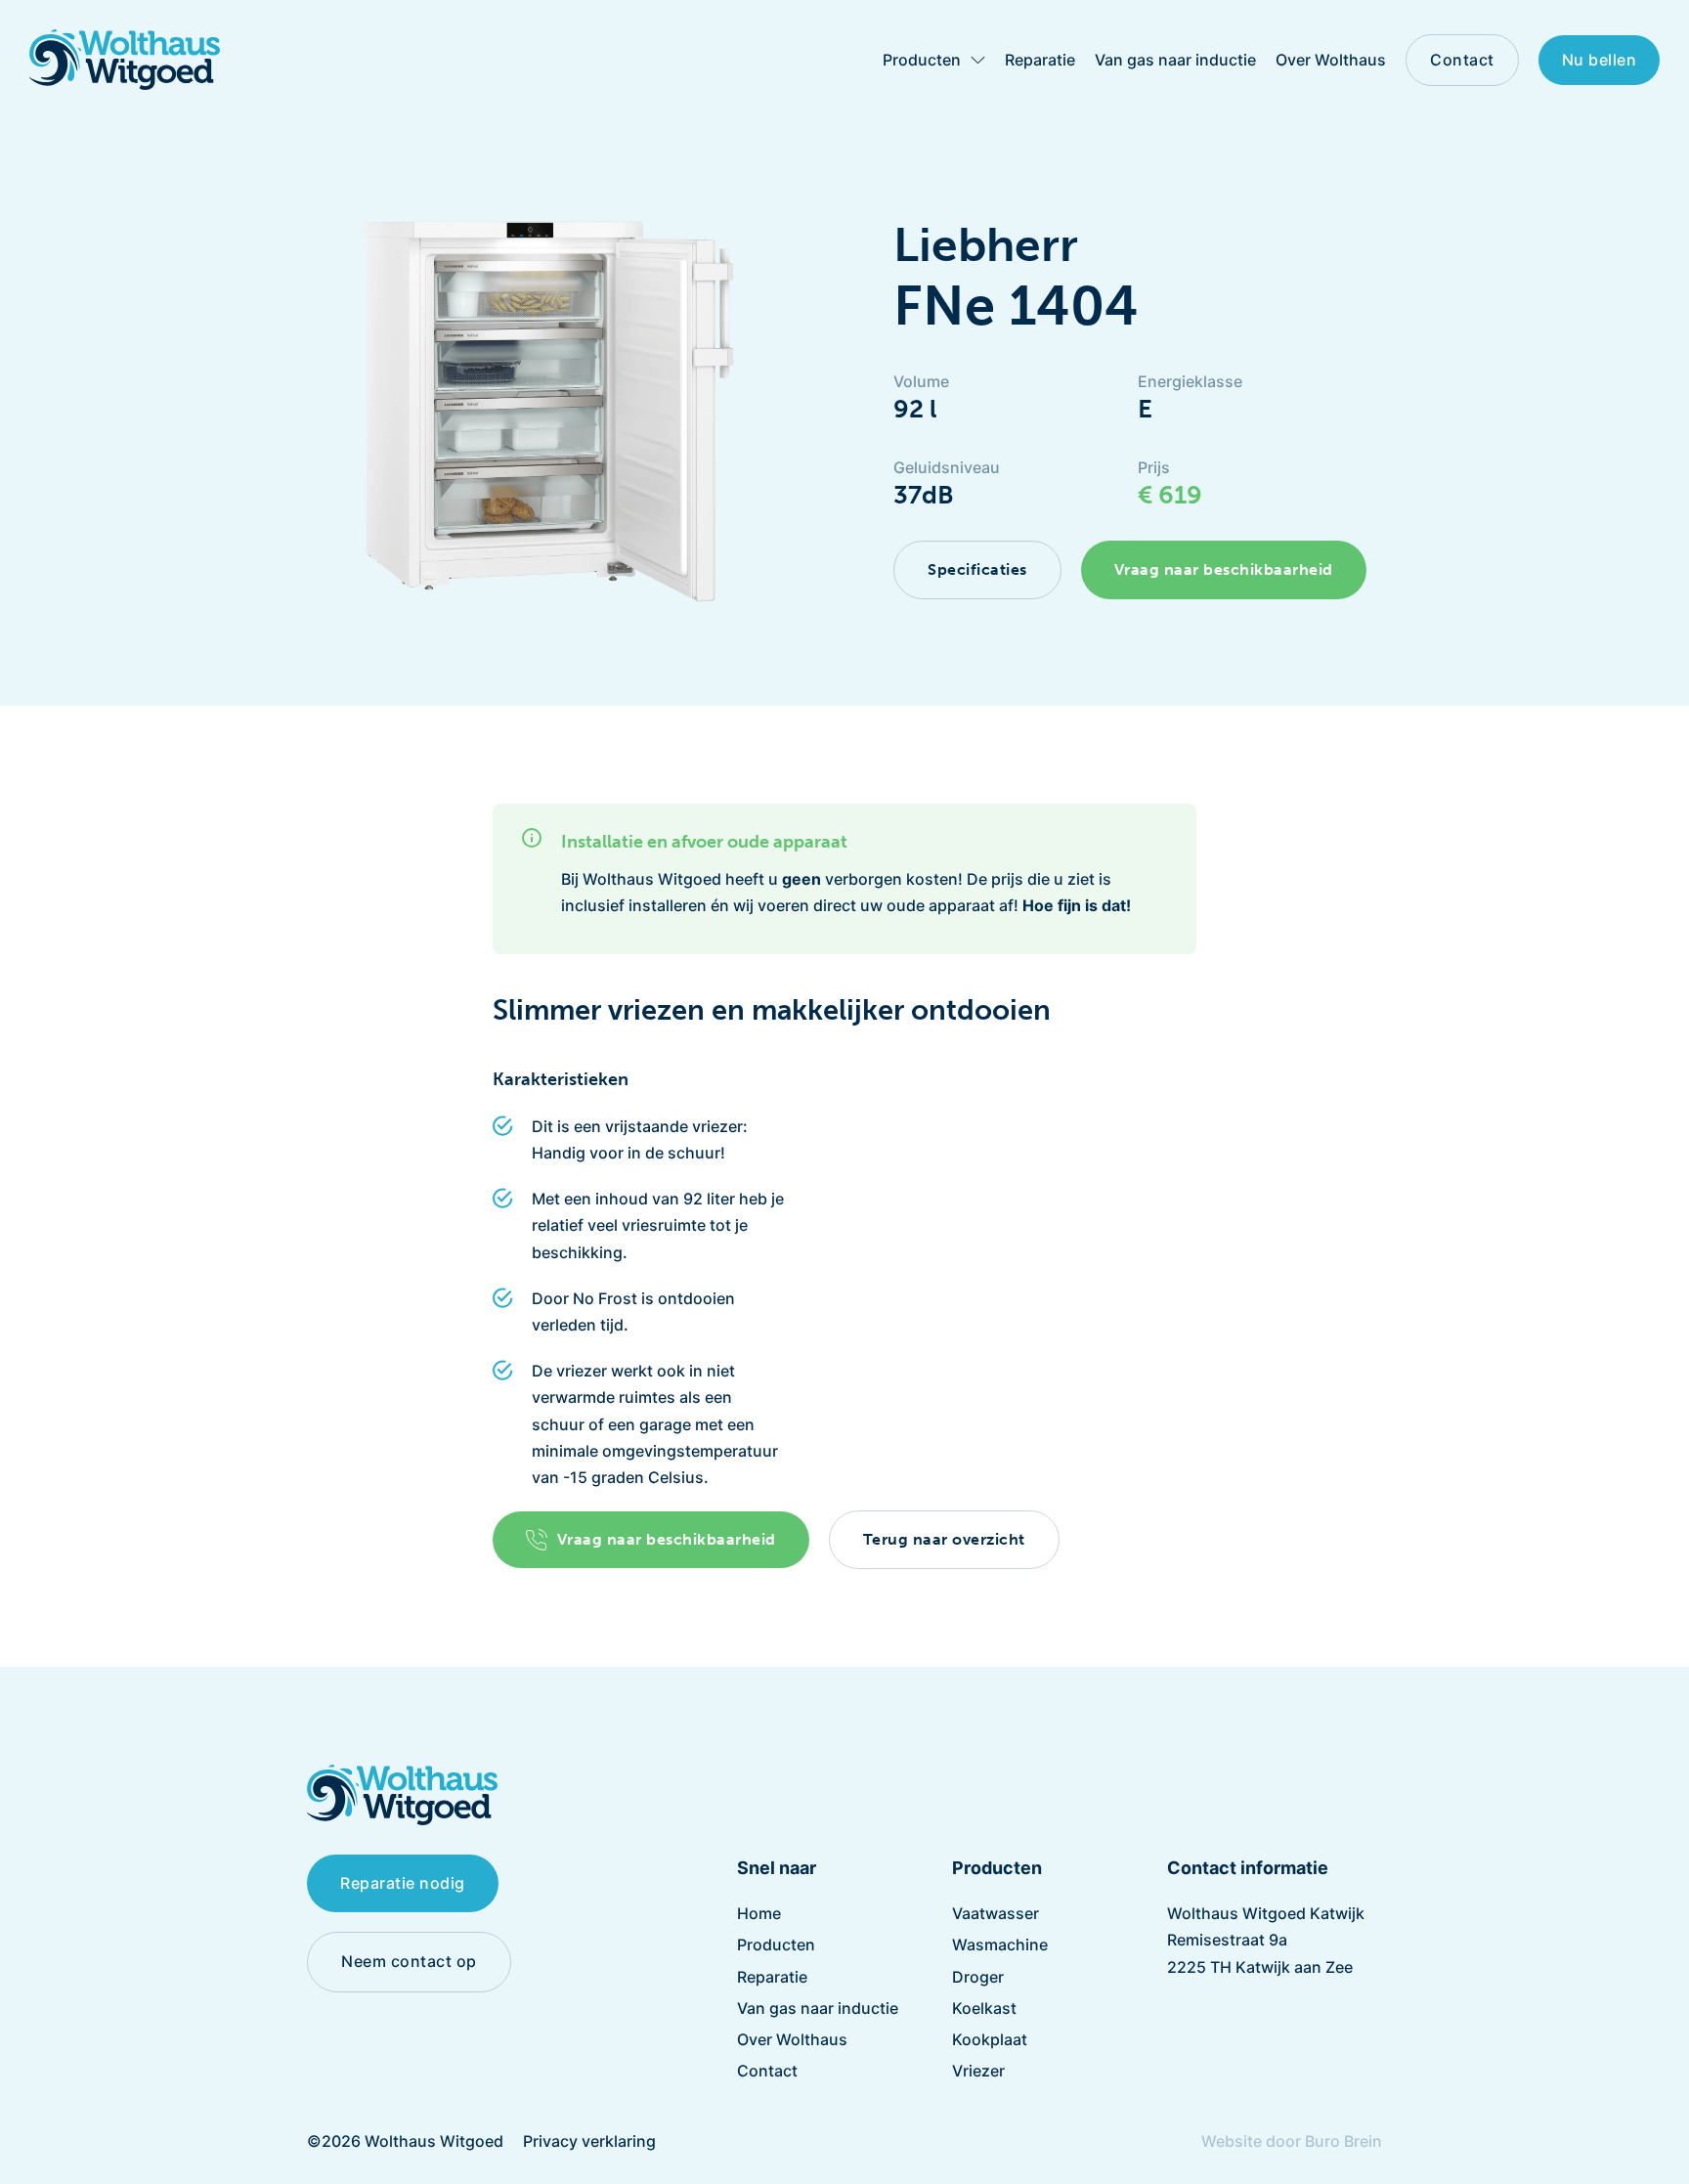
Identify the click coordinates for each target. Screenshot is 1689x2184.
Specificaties (977, 569)
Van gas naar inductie (1175, 60)
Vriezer (978, 2071)
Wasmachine (1000, 1944)
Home (759, 1913)
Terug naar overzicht (944, 1539)
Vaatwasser (996, 1913)
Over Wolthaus (1331, 60)
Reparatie (1040, 60)
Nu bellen (1600, 60)
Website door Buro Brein (1292, 2141)
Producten (922, 60)
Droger (978, 1977)
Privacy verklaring (589, 2141)
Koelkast (984, 2008)
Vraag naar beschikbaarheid (1224, 569)
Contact (1462, 60)
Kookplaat (990, 2039)
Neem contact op (409, 1961)
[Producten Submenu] (978, 60)
